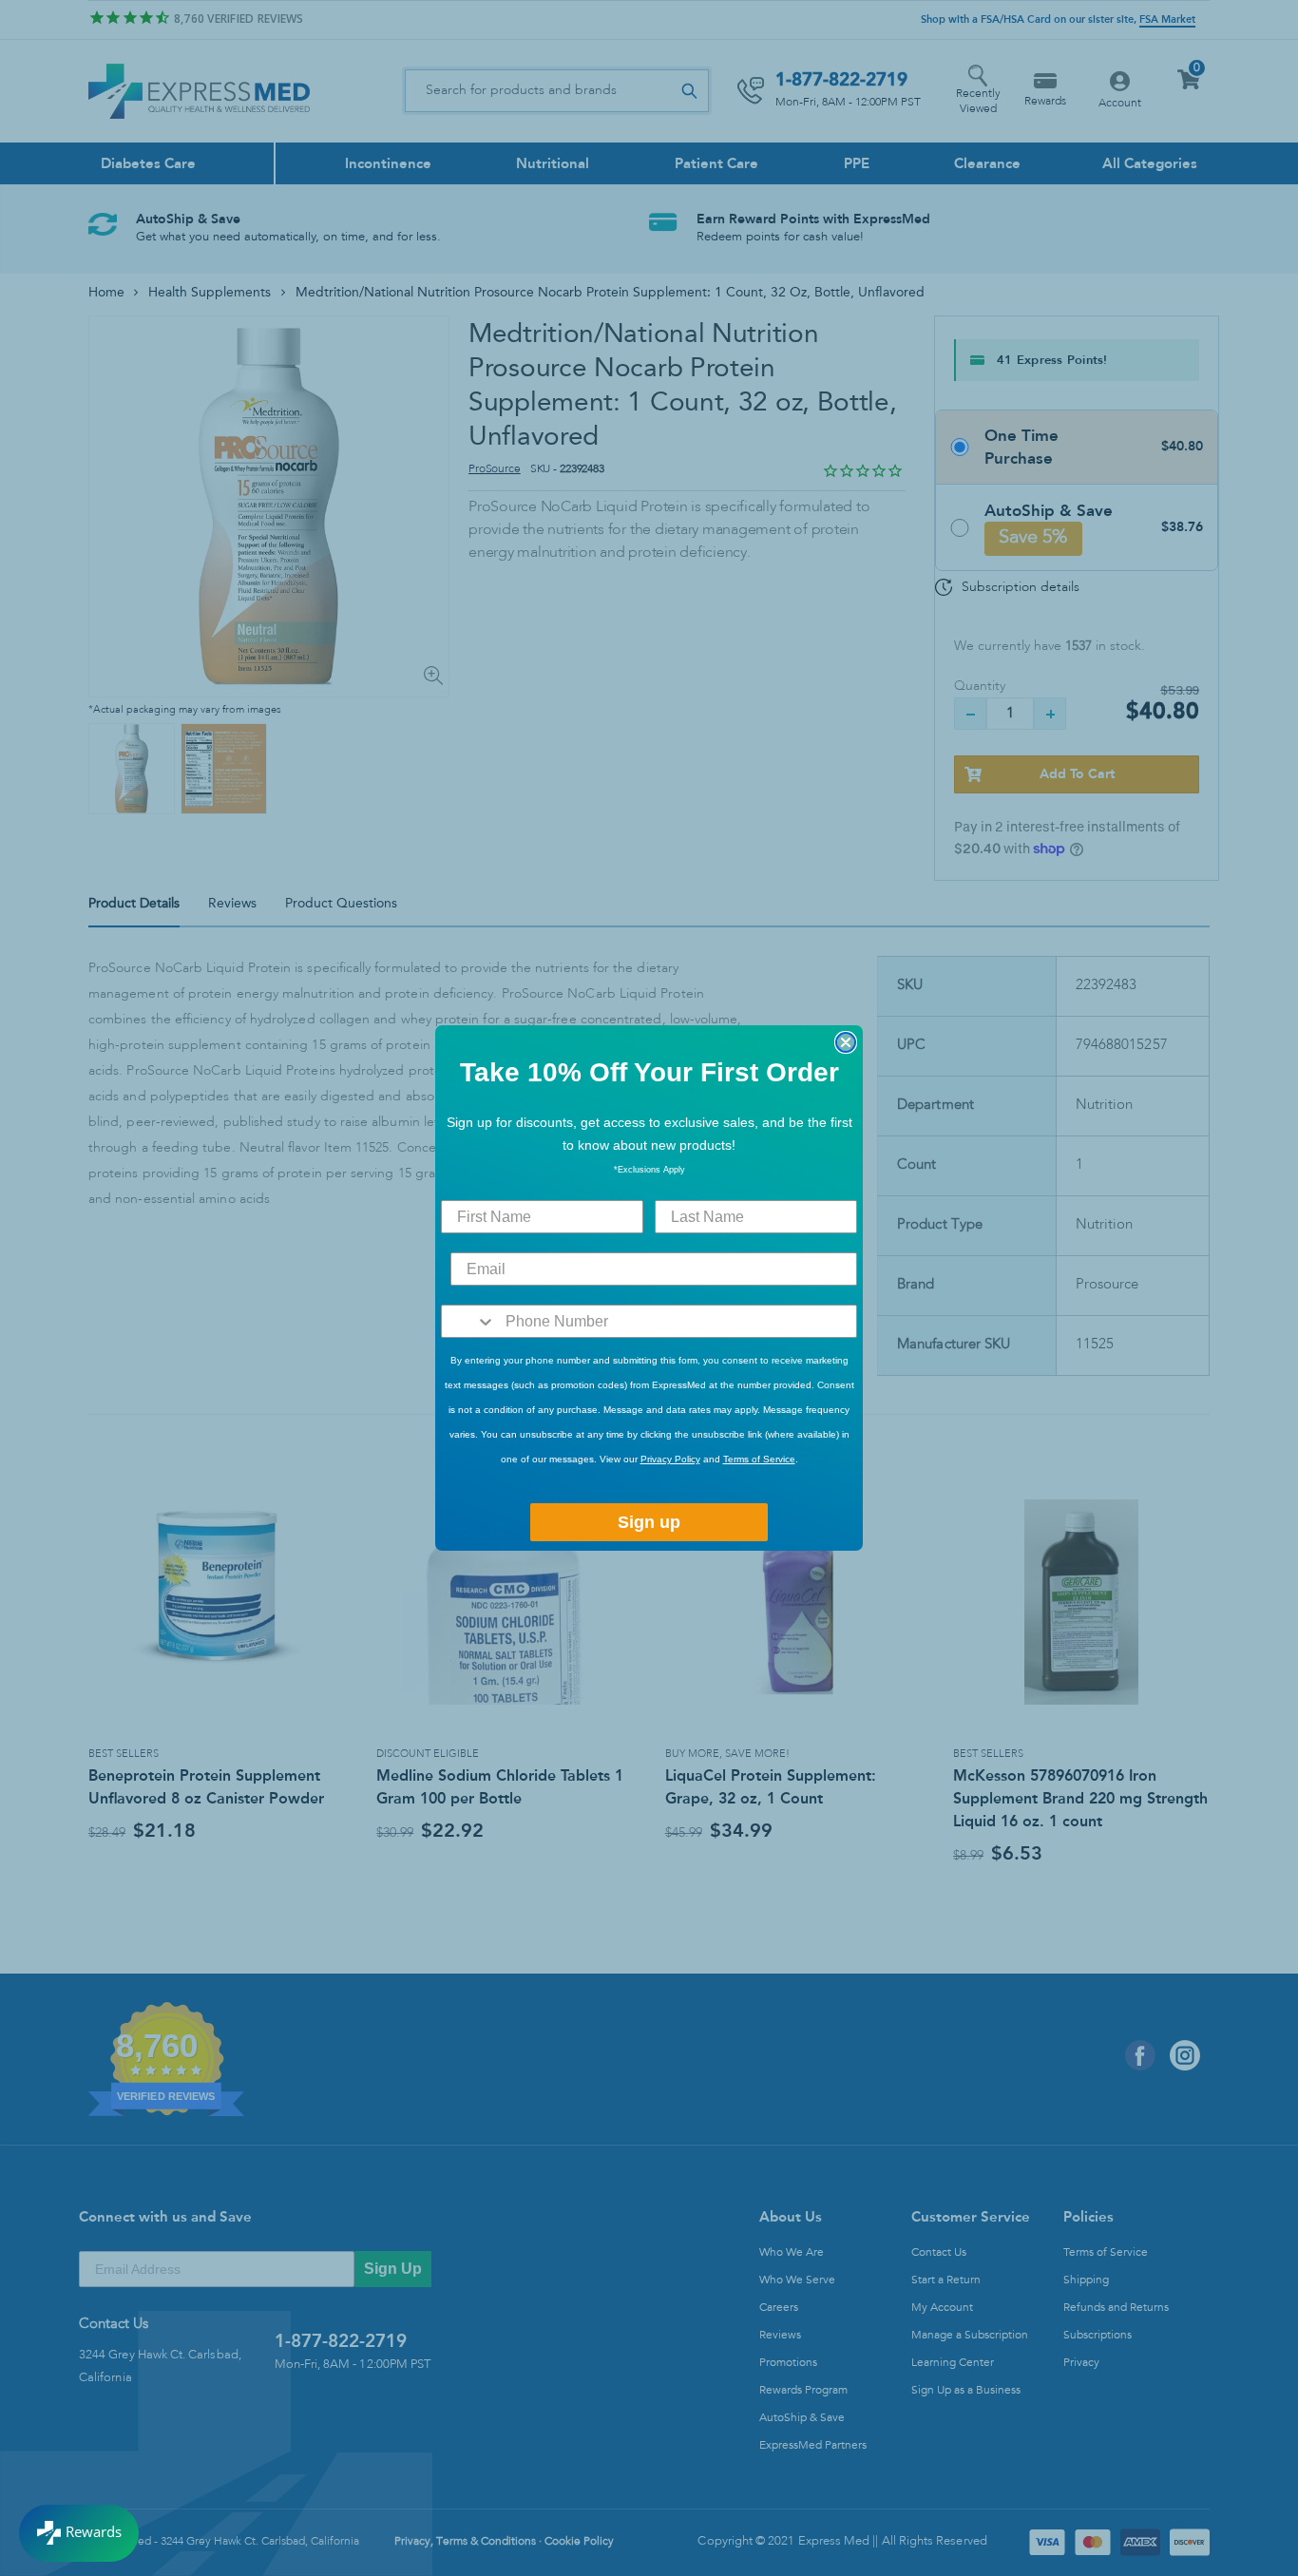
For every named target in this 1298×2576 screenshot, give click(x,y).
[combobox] (469, 1321)
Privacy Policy (670, 1459)
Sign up (649, 1522)
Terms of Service (759, 1459)
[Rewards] (79, 2533)
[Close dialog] (846, 1042)
